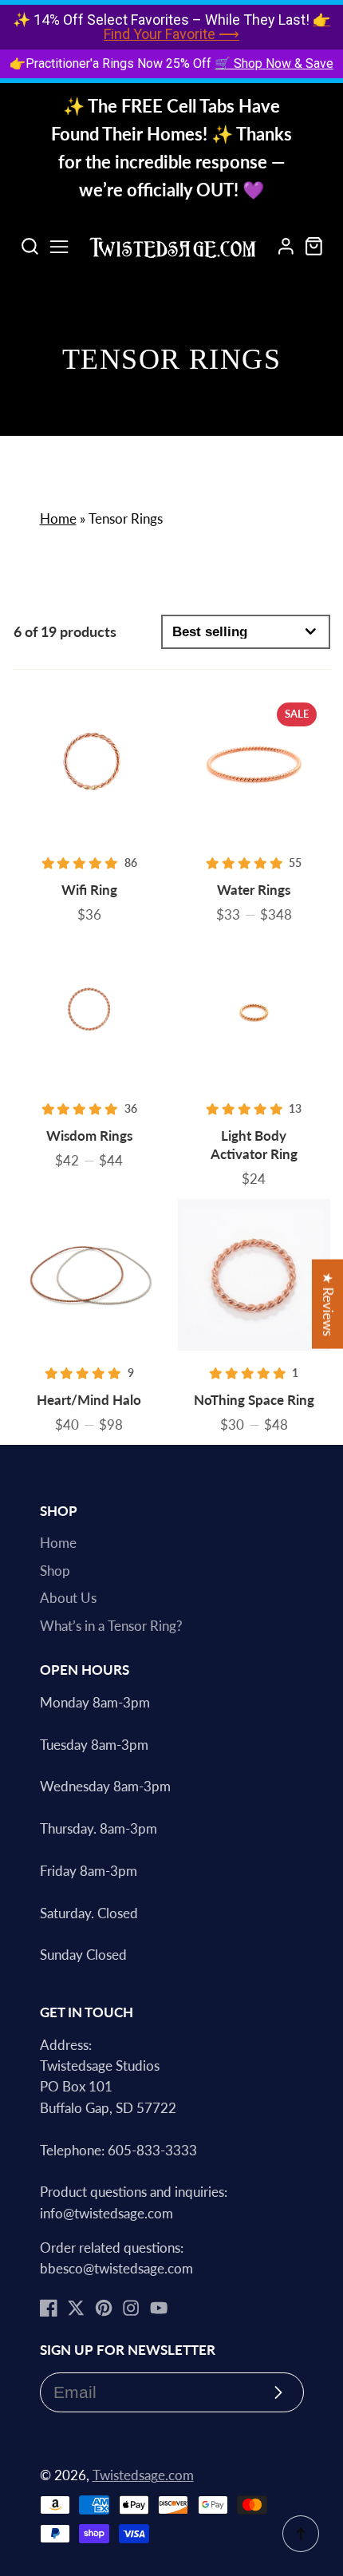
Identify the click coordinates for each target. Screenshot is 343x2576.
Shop (55, 1571)
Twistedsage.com (143, 2475)
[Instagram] (131, 2308)
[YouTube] (159, 2308)
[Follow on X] (76, 2308)
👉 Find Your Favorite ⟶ (217, 27)
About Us (68, 1598)
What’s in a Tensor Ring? (111, 1626)
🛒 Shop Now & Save (274, 63)
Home (58, 519)
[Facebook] (49, 2308)
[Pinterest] (104, 2308)
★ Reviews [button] (328, 1304)
